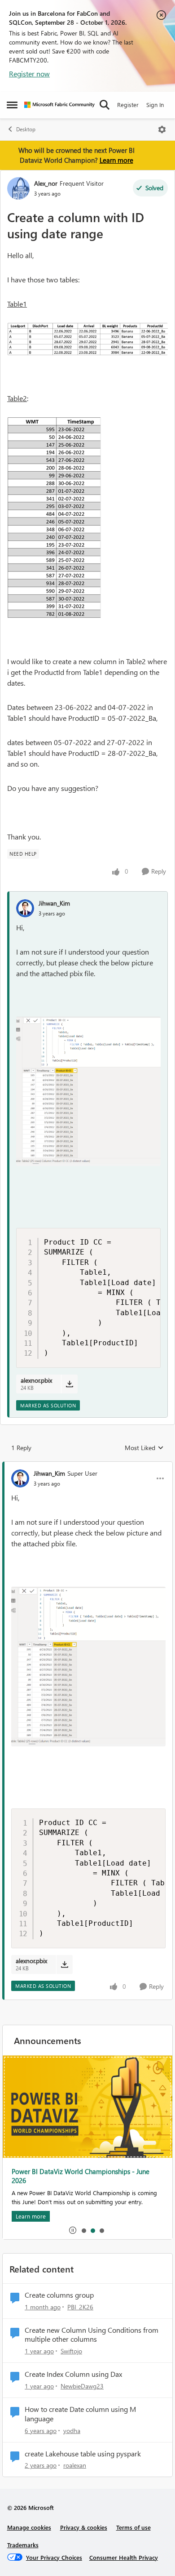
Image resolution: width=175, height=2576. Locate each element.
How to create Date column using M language (80, 2414)
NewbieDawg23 (82, 2386)
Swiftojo (71, 2351)
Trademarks (23, 2545)
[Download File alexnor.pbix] (69, 1384)
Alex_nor (46, 183)
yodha (72, 2431)
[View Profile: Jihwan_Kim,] (25, 908)
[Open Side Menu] (12, 105)
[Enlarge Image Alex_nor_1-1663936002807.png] (87, 339)
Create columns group (59, 2295)
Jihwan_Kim (54, 903)
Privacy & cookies (84, 2527)
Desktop (26, 129)
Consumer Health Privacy (124, 2557)
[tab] (83, 2230)
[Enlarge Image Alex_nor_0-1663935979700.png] (54, 518)
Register (128, 105)
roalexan (75, 2465)
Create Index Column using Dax (73, 2374)
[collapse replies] (87, 1466)
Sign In (155, 105)
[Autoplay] (73, 2230)
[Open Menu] (162, 129)
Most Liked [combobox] (144, 1448)
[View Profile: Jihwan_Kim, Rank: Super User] (20, 1478)
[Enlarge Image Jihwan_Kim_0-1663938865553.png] (88, 1091)
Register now (29, 74)
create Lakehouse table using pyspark (83, 2454)
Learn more (116, 160)
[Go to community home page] (59, 105)
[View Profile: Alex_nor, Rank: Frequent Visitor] (18, 188)
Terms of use (133, 2527)
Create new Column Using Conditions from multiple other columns (92, 2335)
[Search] (105, 105)
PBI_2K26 (80, 2307)
